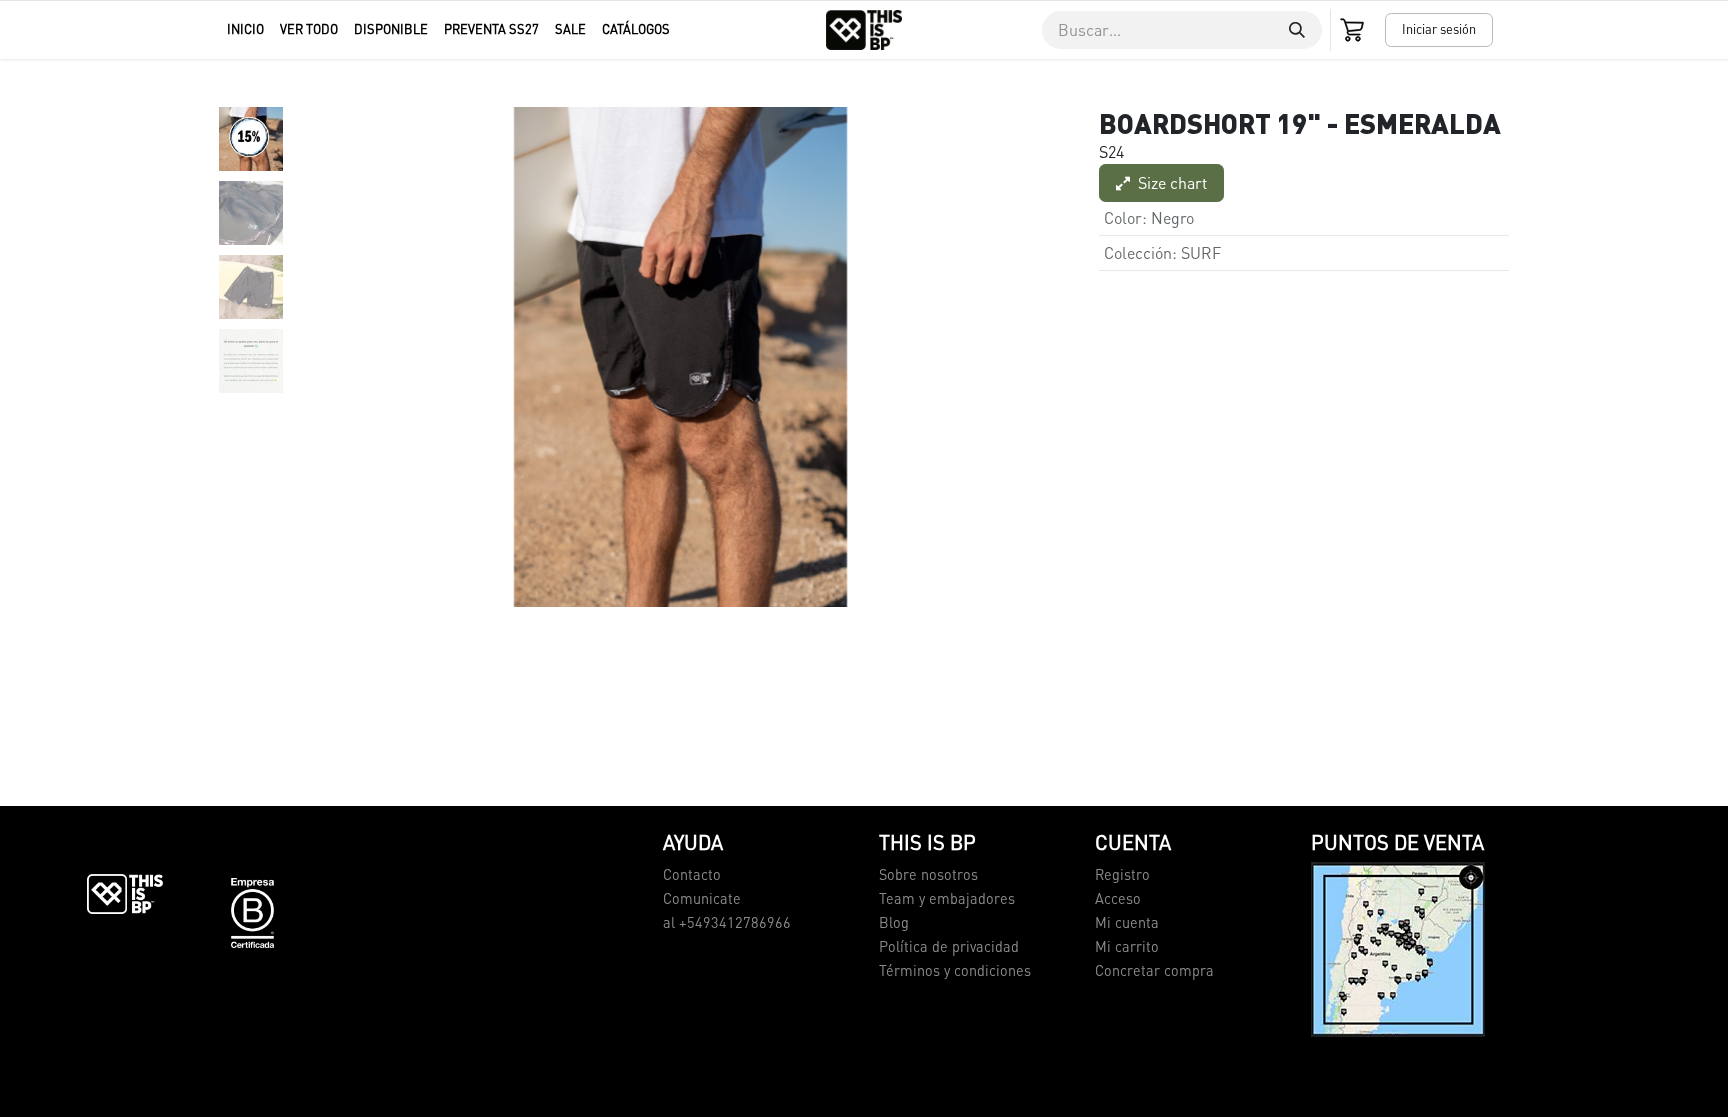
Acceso (1118, 898)
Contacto (692, 874)
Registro (1122, 874)
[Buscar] (1297, 30)
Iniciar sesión (1439, 29)
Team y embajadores (947, 898)
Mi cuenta (1127, 922)
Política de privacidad (949, 946)
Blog (894, 922)
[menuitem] (245, 29)
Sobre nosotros (928, 874)
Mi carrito (1127, 946)
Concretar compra (1154, 970)
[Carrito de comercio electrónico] (1354, 30)
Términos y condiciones (955, 970)
